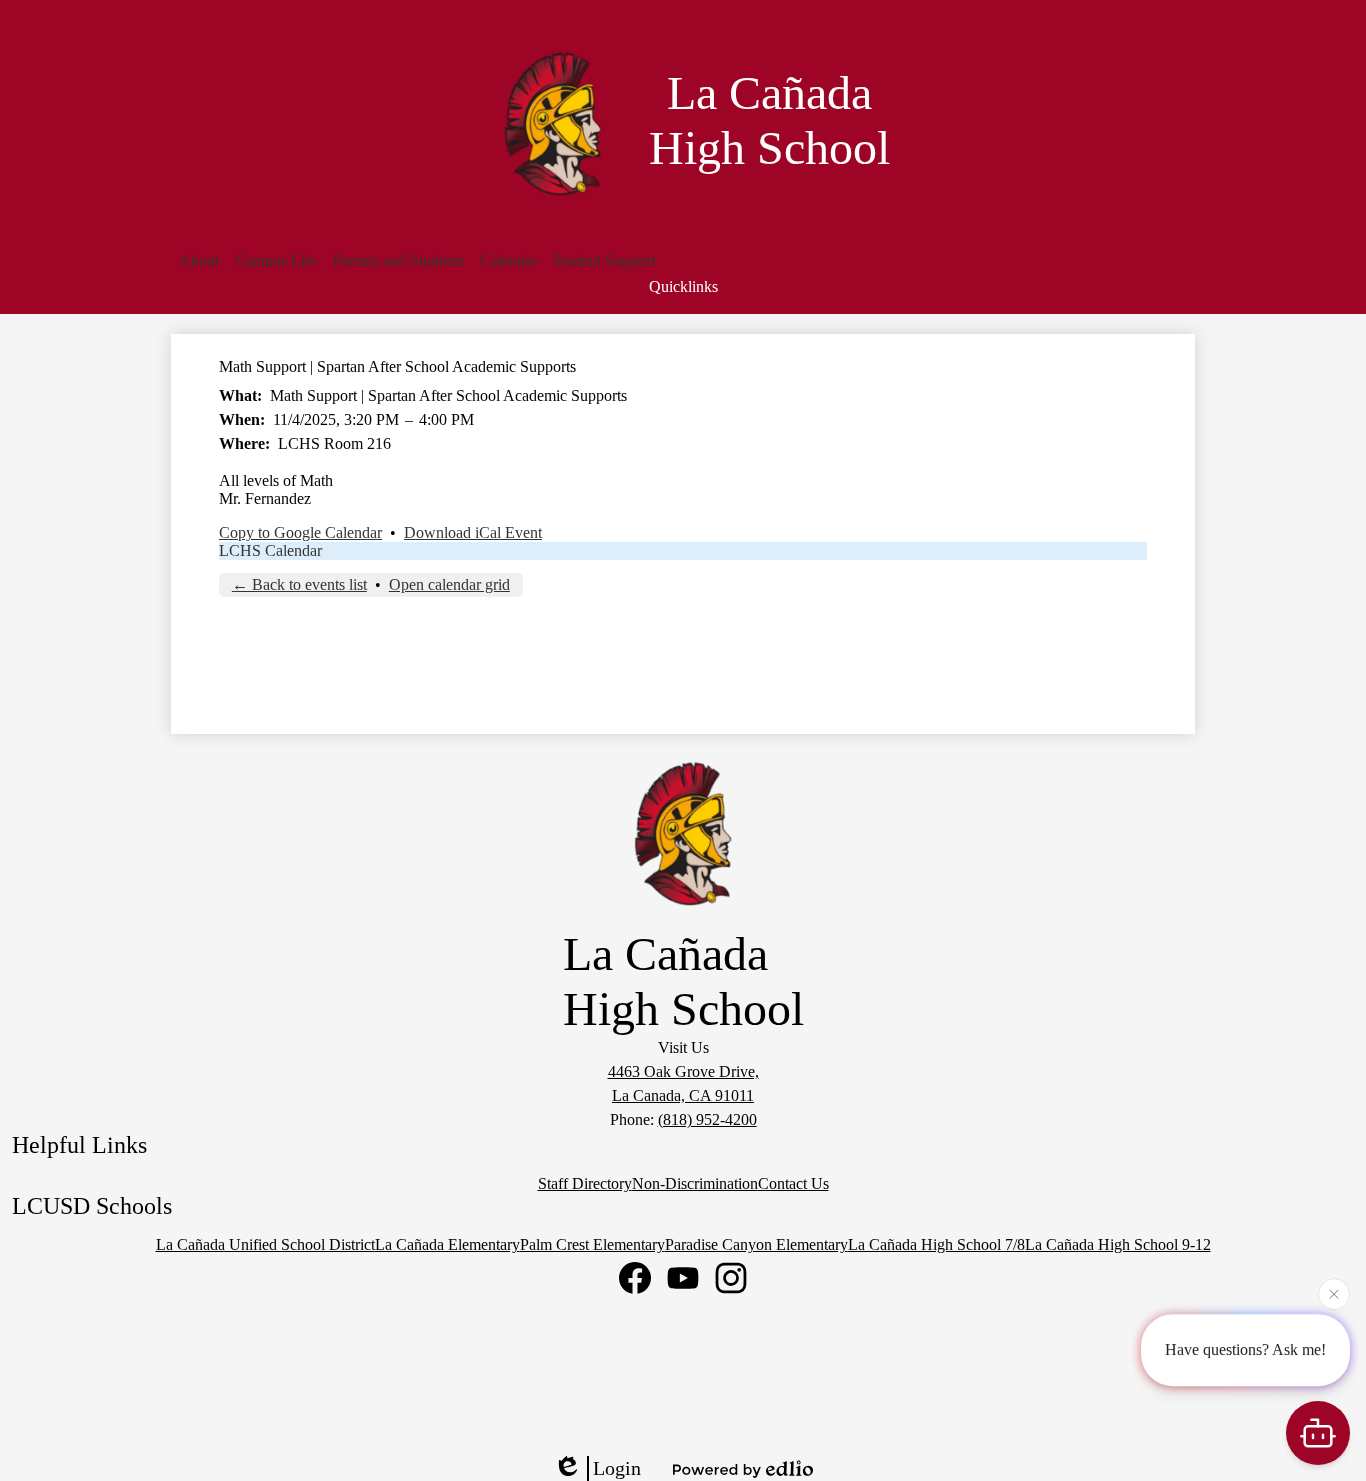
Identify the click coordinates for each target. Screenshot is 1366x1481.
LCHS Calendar (270, 550)
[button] (199, 261)
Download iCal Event (473, 532)
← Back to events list (299, 584)
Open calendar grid (449, 584)
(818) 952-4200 (707, 1119)
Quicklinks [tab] (683, 286)
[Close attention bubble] (1334, 1293)
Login (617, 1468)
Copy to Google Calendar (300, 532)
